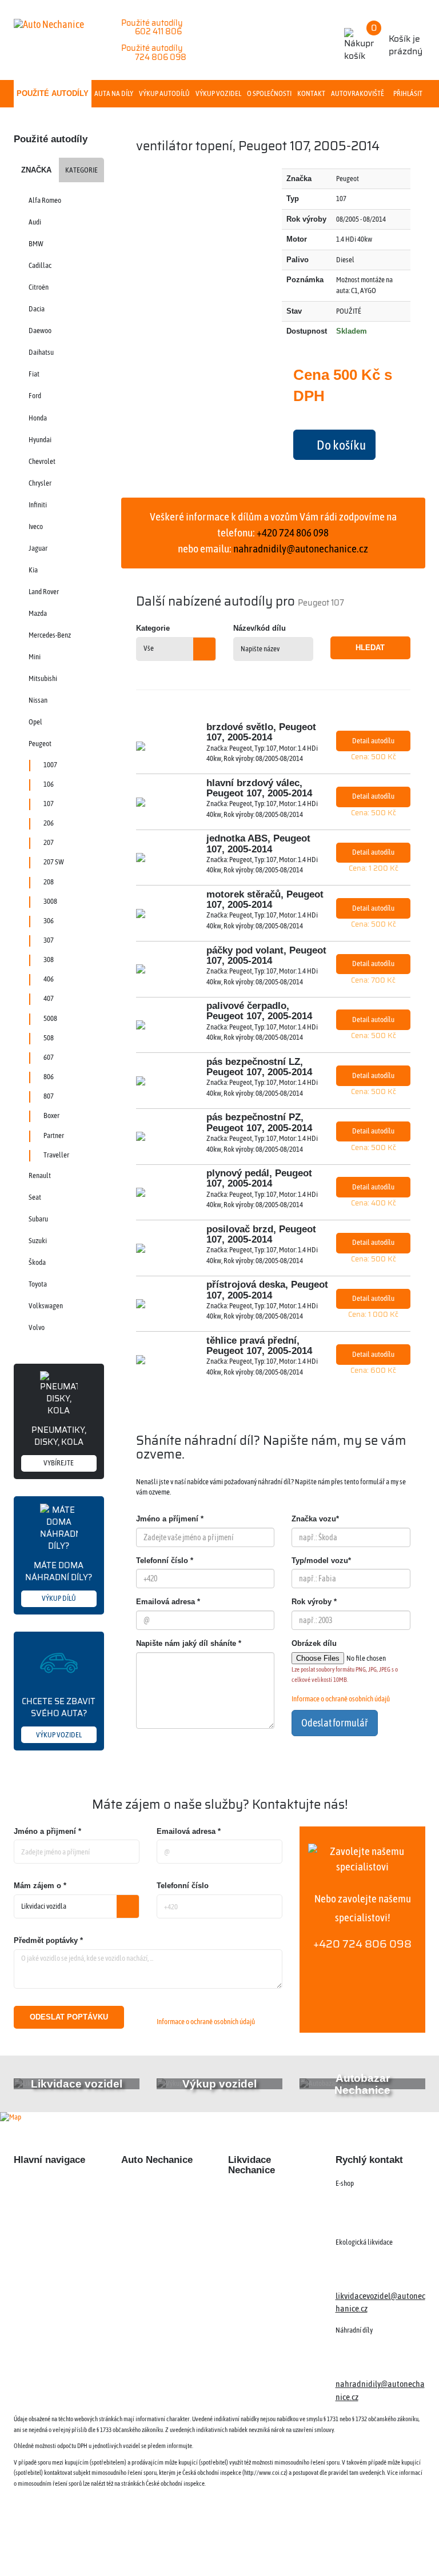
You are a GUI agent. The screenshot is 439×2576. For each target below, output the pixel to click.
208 (49, 882)
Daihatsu (41, 352)
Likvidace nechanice (155, 2185)
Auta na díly (114, 93)
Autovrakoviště (358, 93)
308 (49, 960)
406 (49, 979)
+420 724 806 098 (362, 1944)
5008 (50, 1018)
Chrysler (40, 483)
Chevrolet (42, 461)
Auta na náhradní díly (51, 2205)
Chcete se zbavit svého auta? (59, 1716)
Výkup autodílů (164, 93)
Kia (33, 570)
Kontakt (311, 93)
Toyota (38, 1284)
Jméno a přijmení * (47, 1831)
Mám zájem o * (40, 1886)
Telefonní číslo (183, 1886)
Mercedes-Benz (50, 635)
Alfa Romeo (45, 200)
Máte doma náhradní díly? (59, 1581)
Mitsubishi (43, 678)
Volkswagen (46, 1306)
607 (49, 1057)
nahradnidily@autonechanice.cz (301, 548)
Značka (36, 170)
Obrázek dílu (314, 1643)
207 (49, 842)
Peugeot (40, 744)
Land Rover (44, 592)
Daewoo (40, 330)
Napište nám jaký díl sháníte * (189, 1643)
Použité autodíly (53, 93)
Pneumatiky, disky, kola (59, 1445)
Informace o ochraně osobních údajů (341, 1699)
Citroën (39, 287)
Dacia (37, 309)
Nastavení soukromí (325, 2547)
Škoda (37, 1262)
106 (49, 784)
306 (49, 921)
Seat (35, 1197)
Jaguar (38, 548)
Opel (35, 722)
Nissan (38, 700)
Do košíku (340, 445)
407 (49, 998)
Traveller (56, 1155)
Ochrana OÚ (389, 2547)
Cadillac (40, 265)
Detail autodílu (373, 741)
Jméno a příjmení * (170, 1519)
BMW (36, 244)
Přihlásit (408, 93)
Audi (35, 222)
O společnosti (269, 93)
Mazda (38, 613)
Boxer (51, 1115)
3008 (50, 901)
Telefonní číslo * (165, 1561)
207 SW (54, 862)
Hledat (370, 648)
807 (49, 1096)
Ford (35, 396)
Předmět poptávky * (48, 1940)
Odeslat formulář (335, 1723)
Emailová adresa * (168, 1602)
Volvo (37, 1327)
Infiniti (38, 505)
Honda (38, 418)
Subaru (38, 1219)
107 (49, 804)
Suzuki (38, 1241)
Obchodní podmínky (48, 2298)
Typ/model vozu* (321, 1561)
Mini (35, 657)
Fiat (34, 374)
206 (49, 823)
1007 (50, 765)
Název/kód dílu (260, 628)
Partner (54, 1135)
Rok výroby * (314, 1602)
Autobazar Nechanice (158, 2205)
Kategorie (81, 170)
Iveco (36, 526)
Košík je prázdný (397, 39)
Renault (40, 1175)
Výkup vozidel (218, 93)
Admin (271, 2547)
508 (49, 1038)
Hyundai (40, 440)
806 (49, 1077)
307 (49, 940)
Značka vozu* (315, 1519)
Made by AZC (228, 2547)
